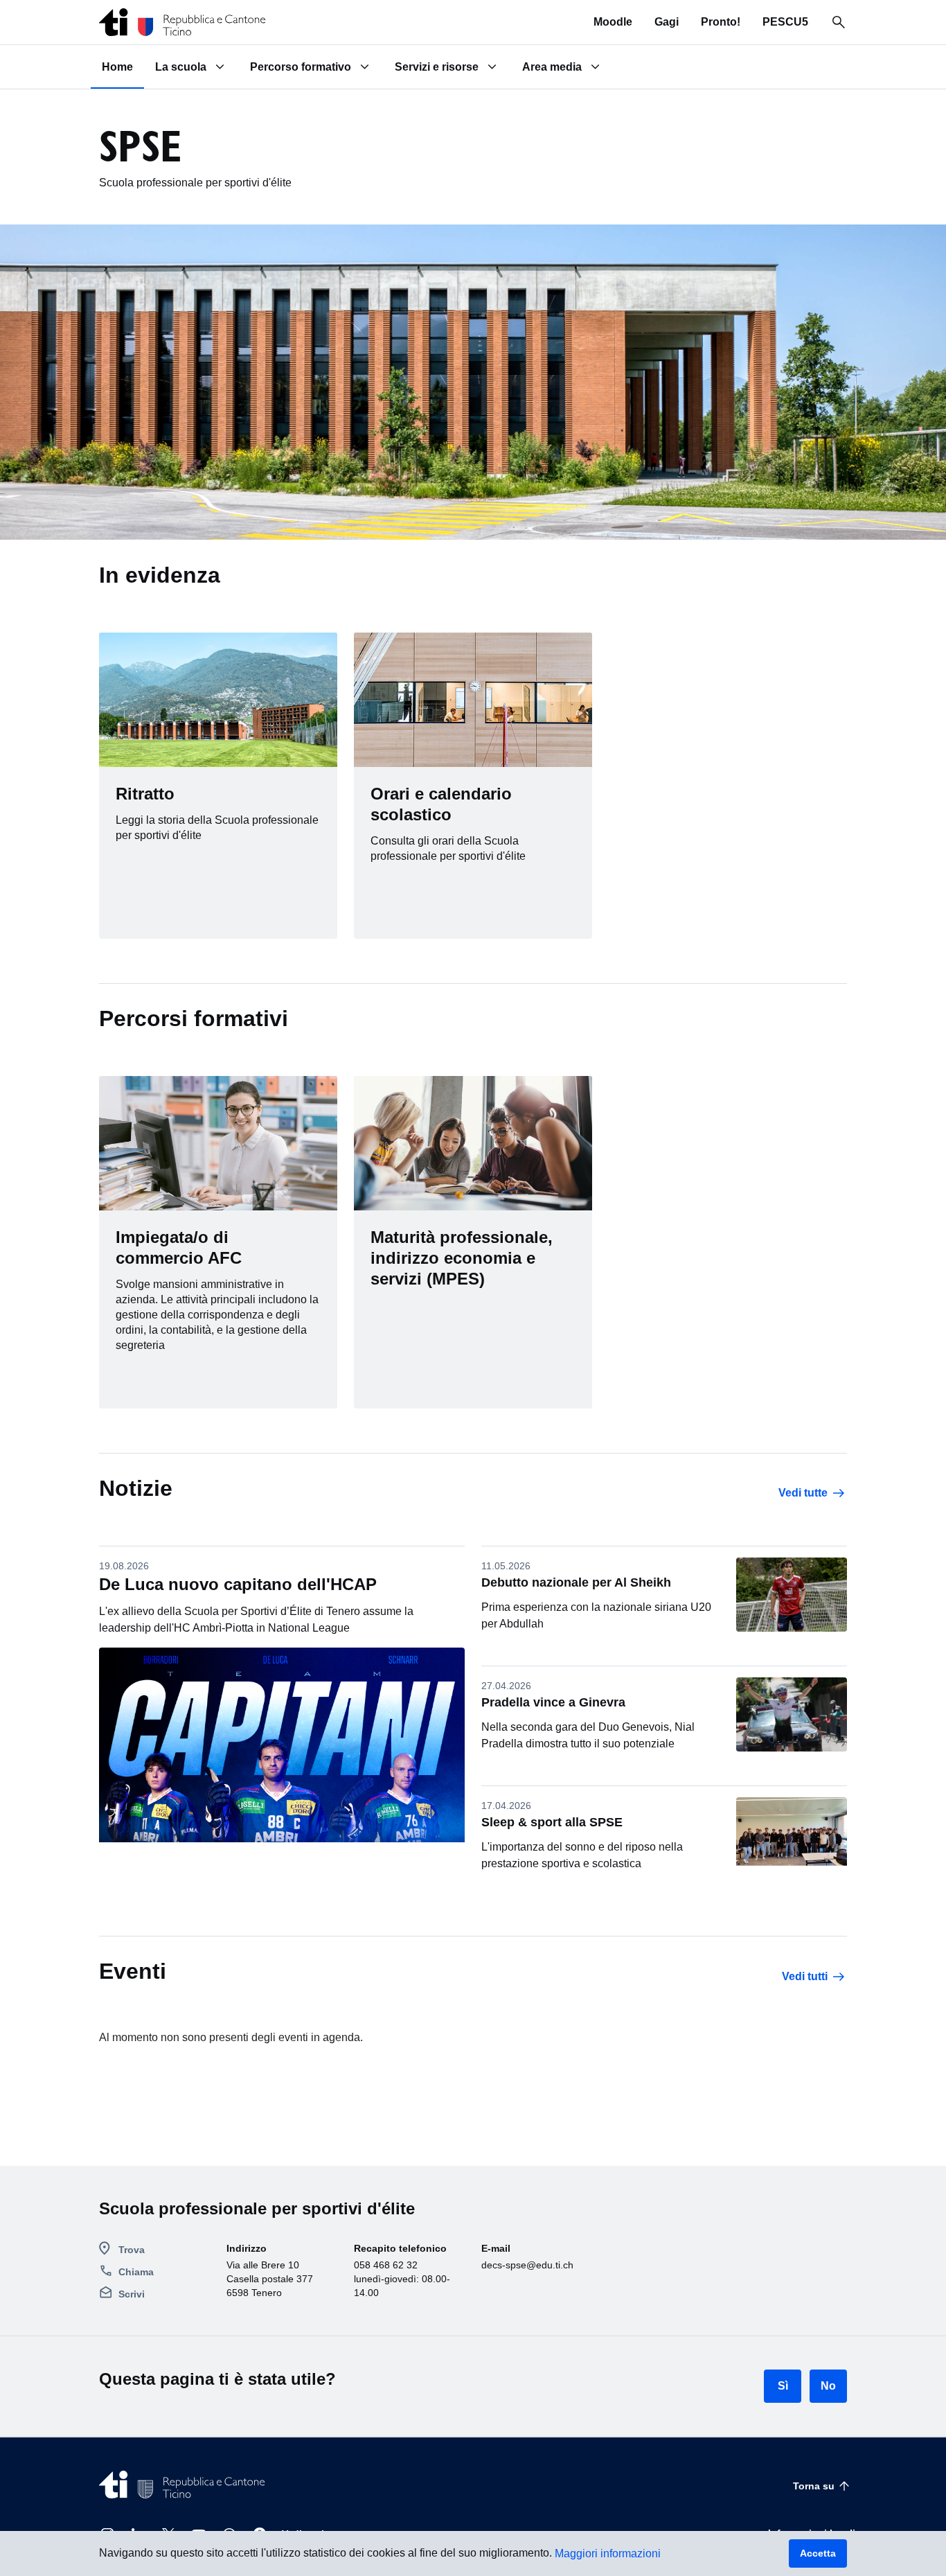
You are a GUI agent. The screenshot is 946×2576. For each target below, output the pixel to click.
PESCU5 (785, 22)
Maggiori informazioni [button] (608, 2553)
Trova (132, 2250)
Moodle (613, 22)
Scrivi (132, 2294)
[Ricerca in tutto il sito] (839, 22)
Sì (783, 2386)
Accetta (818, 2553)
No (828, 2386)
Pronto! (721, 22)
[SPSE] (182, 22)
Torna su (814, 2486)
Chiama (136, 2272)
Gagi (667, 22)
